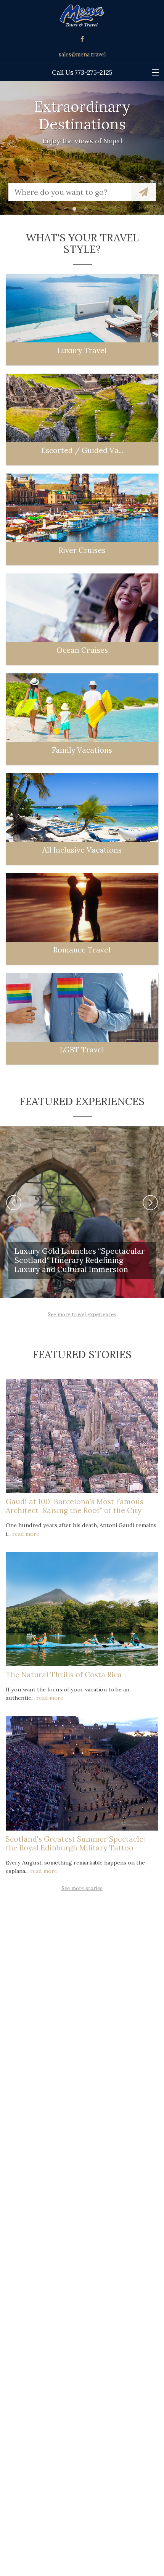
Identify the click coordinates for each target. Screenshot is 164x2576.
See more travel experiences (82, 1314)
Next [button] (150, 1203)
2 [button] (88, 211)
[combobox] (70, 192)
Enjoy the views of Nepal (82, 141)
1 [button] (76, 211)
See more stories (82, 1888)
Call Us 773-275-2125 (82, 72)
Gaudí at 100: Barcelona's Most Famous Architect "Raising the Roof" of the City (75, 1506)
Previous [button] (14, 1203)
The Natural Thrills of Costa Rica (64, 1675)
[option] (82, 148)
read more (26, 1534)
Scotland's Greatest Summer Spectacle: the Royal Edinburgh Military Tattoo (75, 1843)
